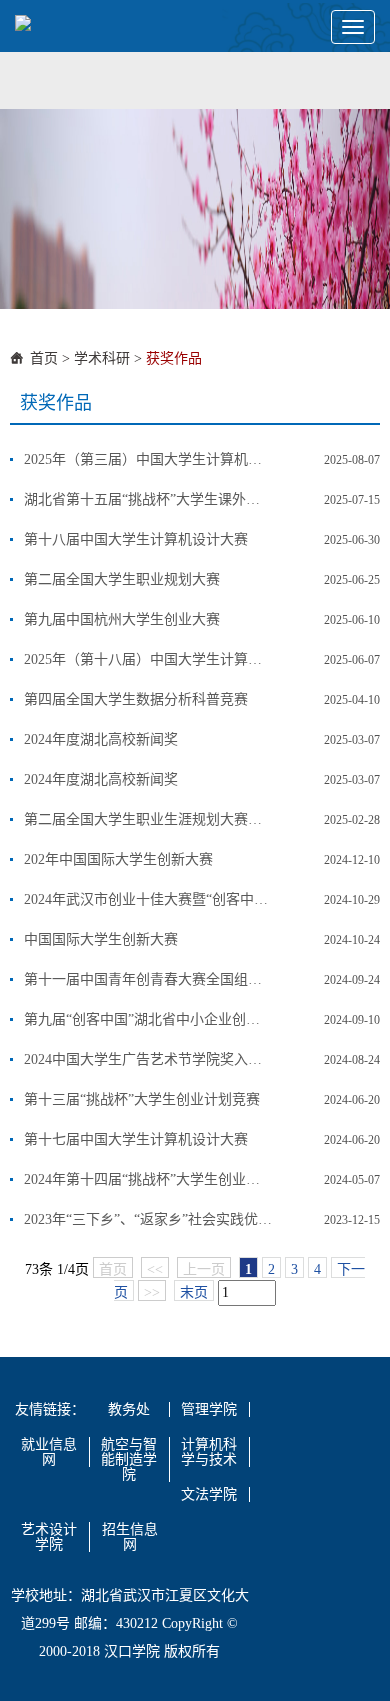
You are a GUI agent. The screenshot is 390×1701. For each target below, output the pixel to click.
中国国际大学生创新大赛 (101, 939)
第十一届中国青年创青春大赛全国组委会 (148, 979)
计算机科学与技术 (209, 1452)
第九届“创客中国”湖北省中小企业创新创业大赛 (148, 1019)
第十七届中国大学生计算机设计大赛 (136, 1139)
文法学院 (209, 1494)
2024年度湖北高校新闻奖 (101, 739)
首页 (44, 358)
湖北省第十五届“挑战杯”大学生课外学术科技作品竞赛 (148, 499)
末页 (194, 1292)
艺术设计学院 (49, 1537)
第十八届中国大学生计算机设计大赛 (136, 539)
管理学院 (209, 1409)
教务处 (129, 1409)
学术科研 (102, 358)
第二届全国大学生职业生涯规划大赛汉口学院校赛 (148, 819)
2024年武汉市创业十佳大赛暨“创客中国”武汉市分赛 (148, 899)
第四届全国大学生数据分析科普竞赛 (136, 699)
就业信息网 (49, 1452)
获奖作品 (174, 358)
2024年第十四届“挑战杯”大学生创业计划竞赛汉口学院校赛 (148, 1179)
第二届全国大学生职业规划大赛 (122, 579)
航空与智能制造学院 (129, 1459)
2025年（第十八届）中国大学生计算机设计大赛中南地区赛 (148, 659)
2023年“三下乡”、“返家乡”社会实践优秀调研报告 (148, 1219)
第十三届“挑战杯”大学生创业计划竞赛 (142, 1099)
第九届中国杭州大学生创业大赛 (122, 619)
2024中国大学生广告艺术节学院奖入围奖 (148, 1059)
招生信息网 (130, 1537)
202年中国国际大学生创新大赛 (118, 859)
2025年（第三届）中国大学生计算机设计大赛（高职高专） (148, 459)
